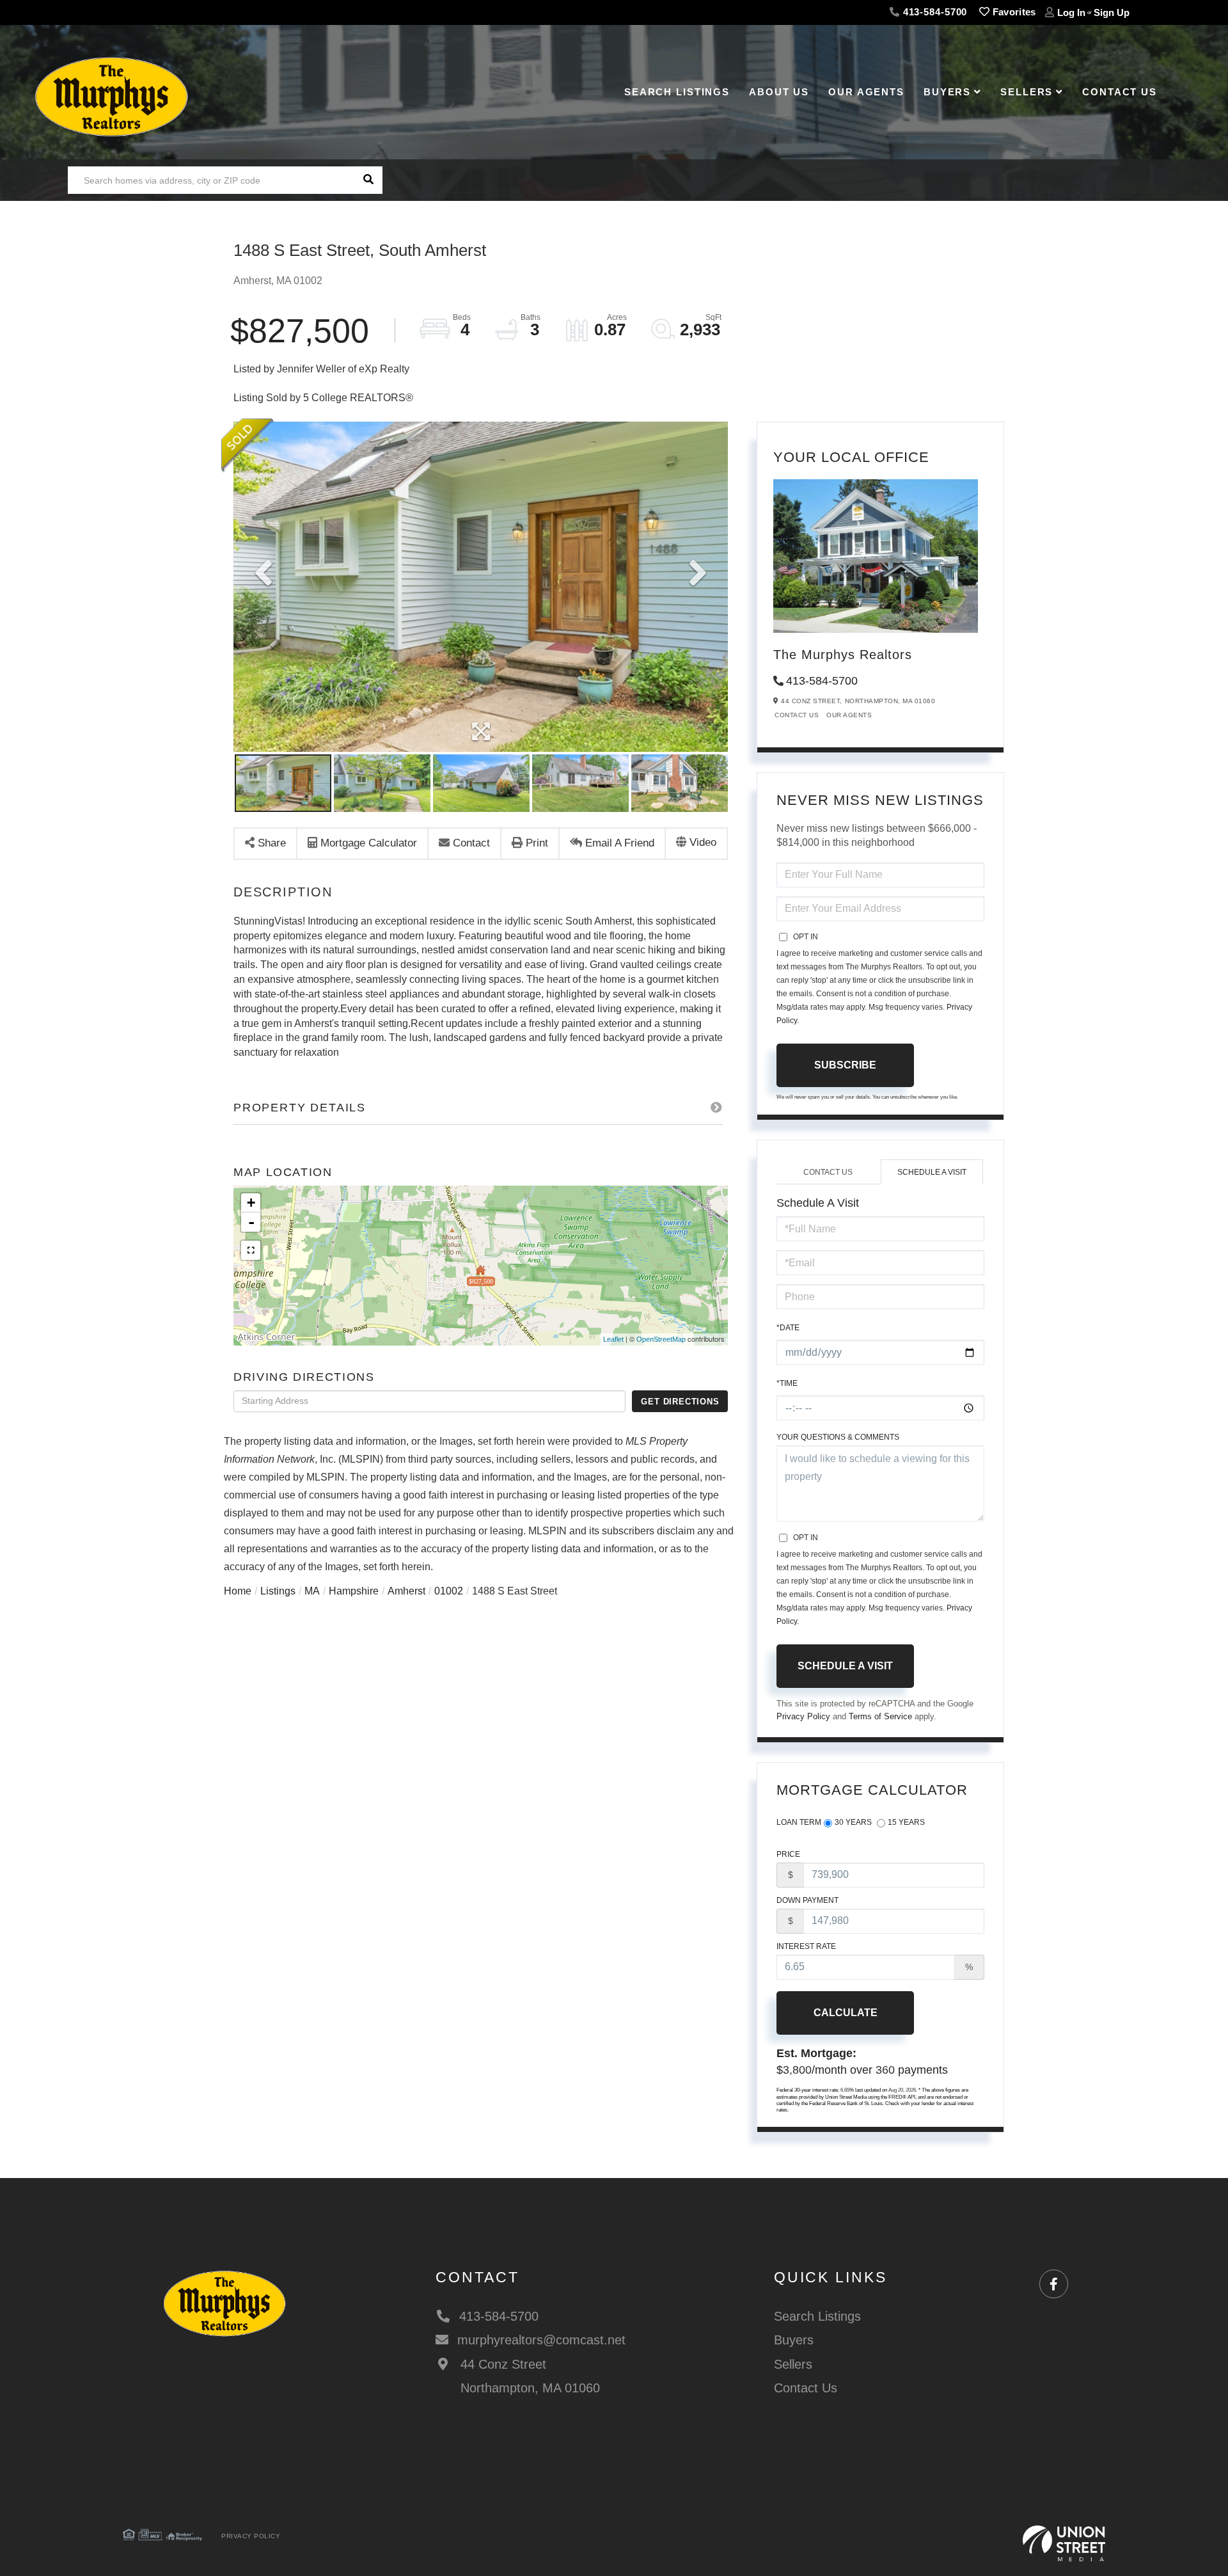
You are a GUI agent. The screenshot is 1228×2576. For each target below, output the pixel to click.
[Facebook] (1054, 2285)
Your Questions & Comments (838, 1437)
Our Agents (849, 715)
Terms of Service (880, 1717)
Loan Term (799, 1822)
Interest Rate (806, 1946)
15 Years (906, 1822)
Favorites (1013, 12)
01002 (449, 1591)
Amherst (406, 1591)
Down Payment (807, 1900)
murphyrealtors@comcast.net (541, 2340)
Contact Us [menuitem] (1120, 92)
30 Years (853, 1822)
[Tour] (696, 844)
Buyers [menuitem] (947, 92)
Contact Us (797, 715)
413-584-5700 (933, 12)
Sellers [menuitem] (1027, 92)
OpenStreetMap (661, 1340)
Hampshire (354, 1591)
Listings (278, 1591)
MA (312, 1591)
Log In (1071, 12)
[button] (369, 180)
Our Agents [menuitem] (866, 92)
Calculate (846, 2013)
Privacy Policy (803, 1717)
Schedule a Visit (932, 1172)
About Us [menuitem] (779, 92)
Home (238, 1591)
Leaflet (613, 1340)
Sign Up (1112, 12)
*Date (788, 1327)
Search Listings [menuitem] (677, 92)
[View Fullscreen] (251, 1250)
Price (788, 1854)
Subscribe (845, 1065)
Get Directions (680, 1401)
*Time (787, 1383)
